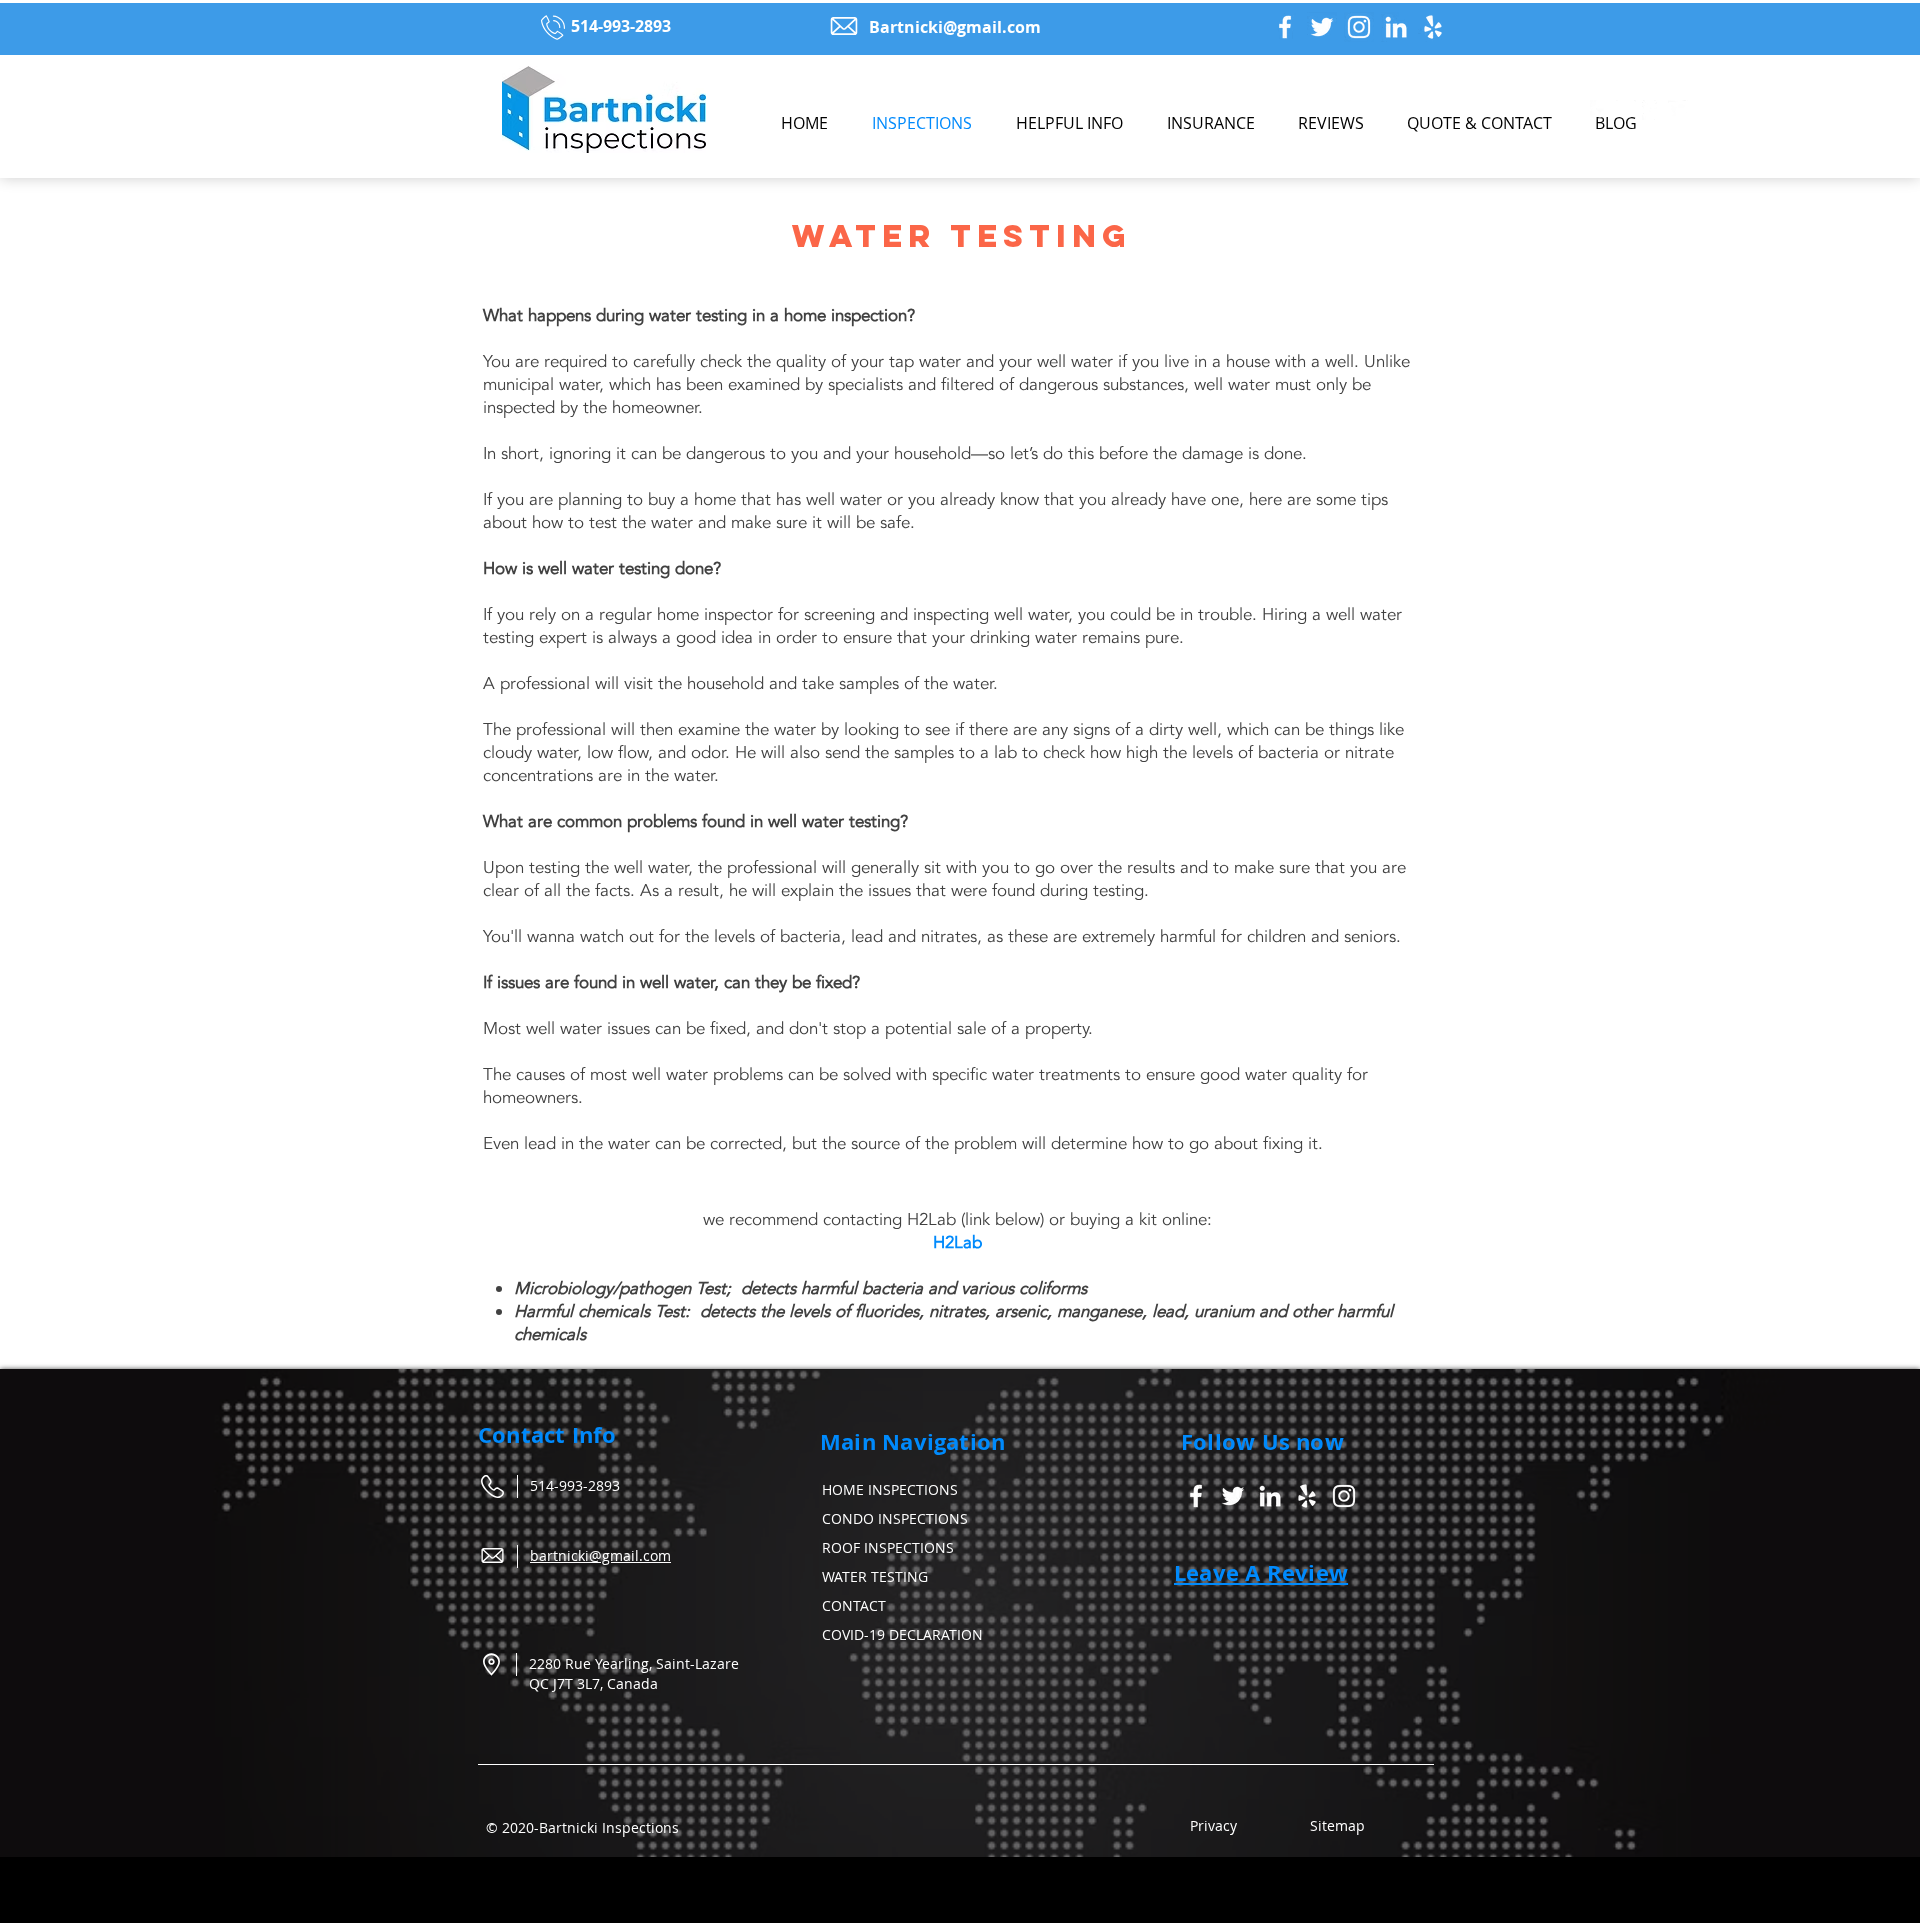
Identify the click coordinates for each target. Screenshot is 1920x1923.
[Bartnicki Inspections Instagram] (1359, 27)
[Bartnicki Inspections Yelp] (1433, 27)
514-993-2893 (575, 1485)
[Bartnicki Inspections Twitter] (1322, 27)
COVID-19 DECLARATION (902, 1634)
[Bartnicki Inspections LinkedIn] (1396, 27)
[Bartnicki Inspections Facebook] (1285, 27)
